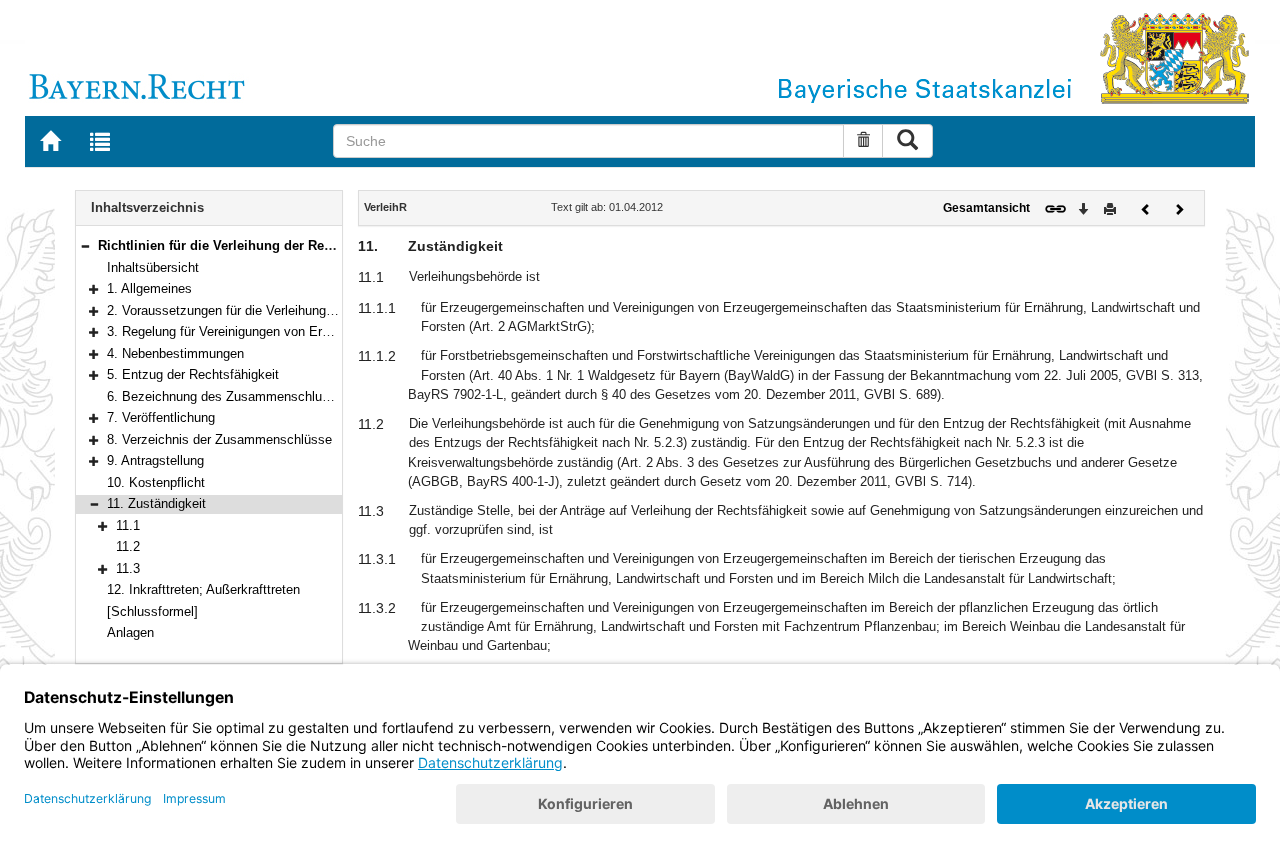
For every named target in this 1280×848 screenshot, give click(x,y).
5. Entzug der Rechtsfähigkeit (193, 374)
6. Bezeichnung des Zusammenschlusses (228, 396)
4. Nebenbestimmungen (175, 353)
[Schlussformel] (152, 611)
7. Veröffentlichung (161, 417)
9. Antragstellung (155, 460)
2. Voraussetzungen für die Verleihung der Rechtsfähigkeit (274, 310)
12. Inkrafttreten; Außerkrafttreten (203, 589)
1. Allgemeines (149, 288)
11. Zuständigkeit (156, 503)
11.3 (128, 568)
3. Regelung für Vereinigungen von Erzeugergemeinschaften (280, 331)
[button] (85, 245)
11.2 (128, 546)
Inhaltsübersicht (153, 267)
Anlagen (130, 632)
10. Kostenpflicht (156, 482)
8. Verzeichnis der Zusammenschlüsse (219, 439)
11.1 (128, 525)
